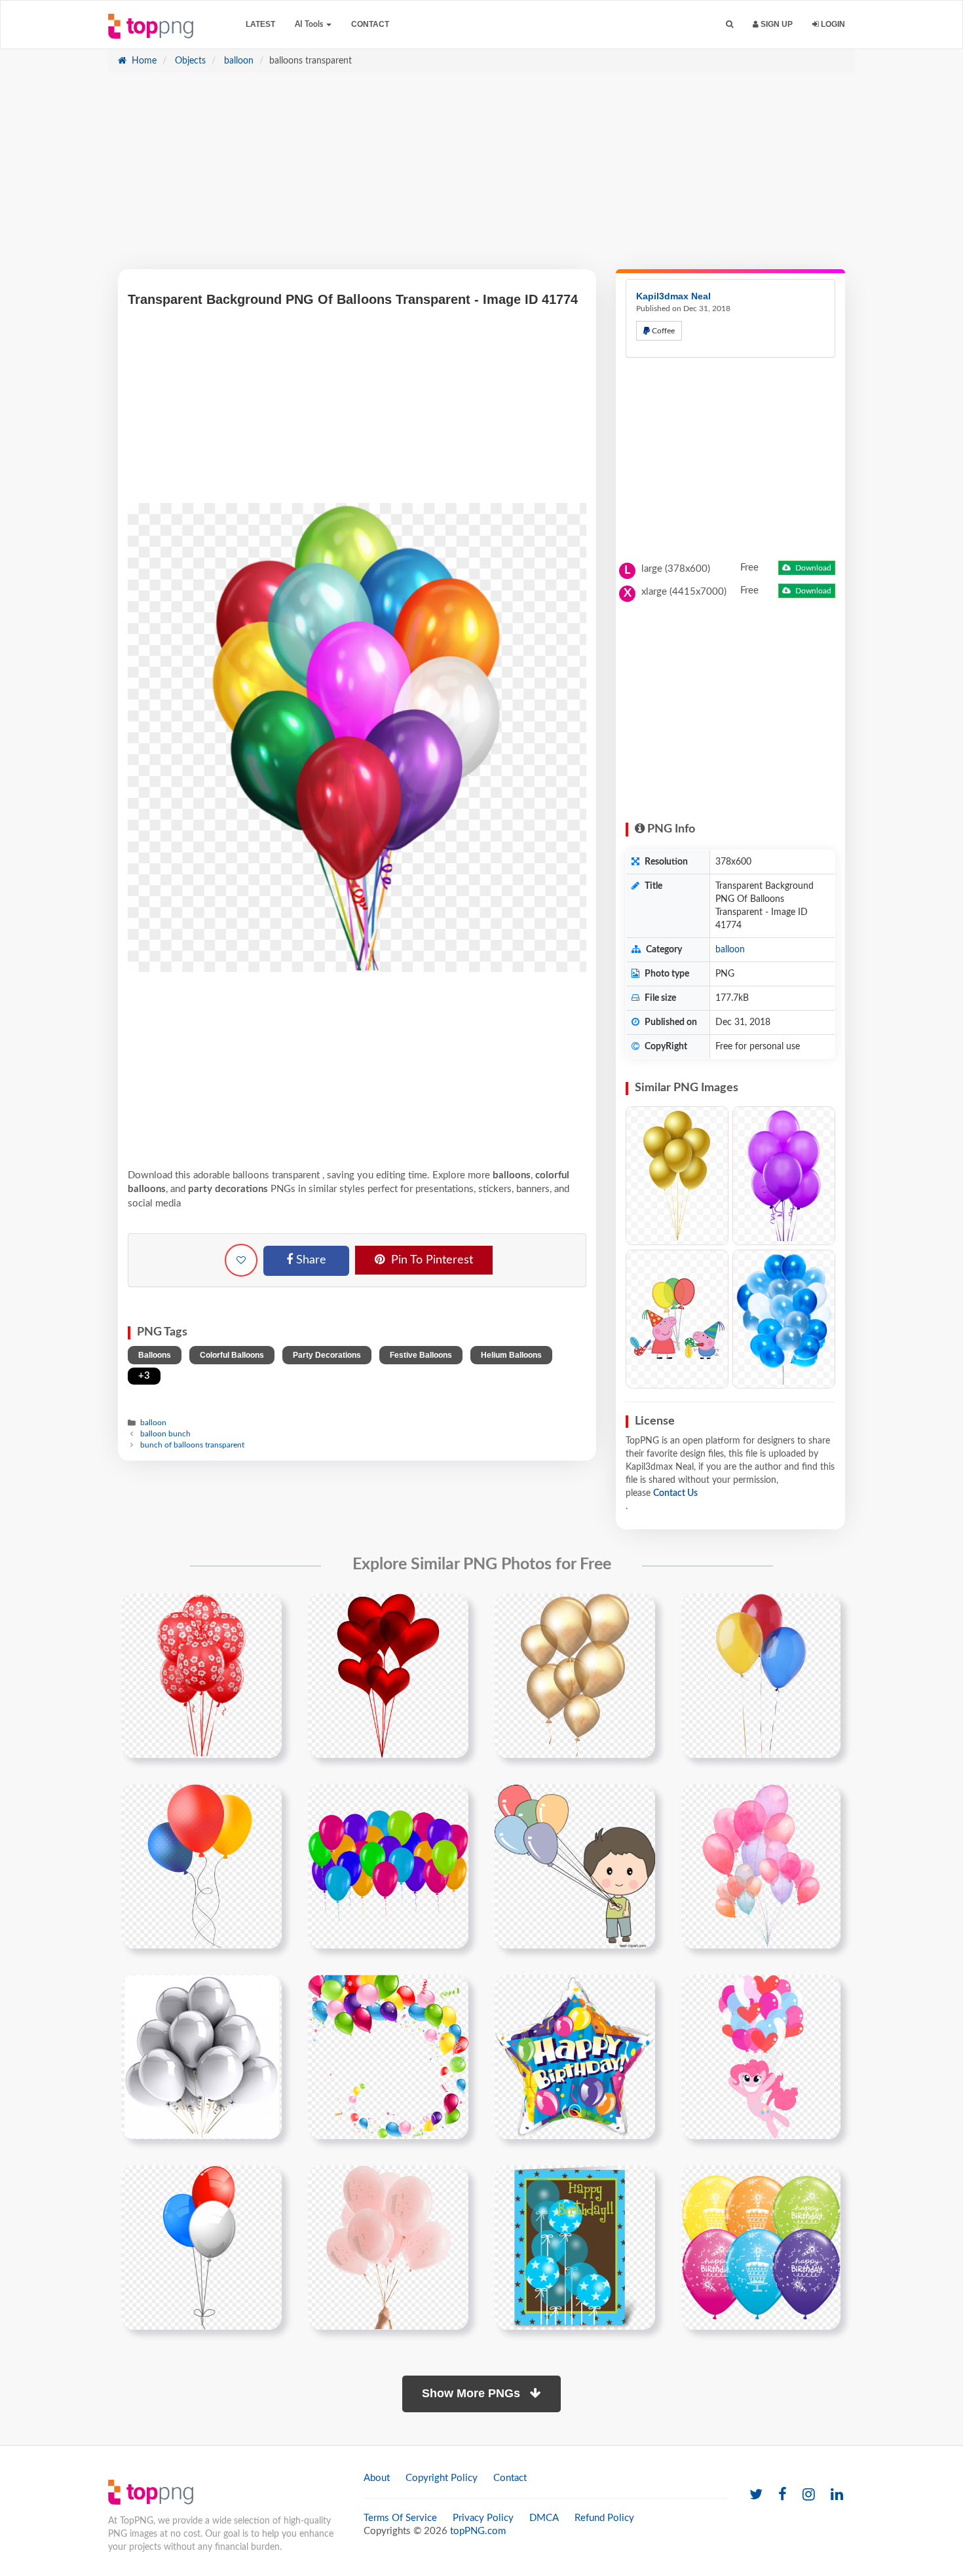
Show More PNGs (473, 2393)
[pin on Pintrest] (264, 1611)
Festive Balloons (421, 1355)
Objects (189, 61)
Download (812, 568)
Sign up (776, 24)
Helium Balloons (511, 1355)
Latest (260, 24)
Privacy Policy (483, 2518)
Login (832, 24)
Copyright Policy (442, 2478)
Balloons (155, 1355)
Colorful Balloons (232, 1355)
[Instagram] (809, 2495)
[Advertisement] (481, 177)
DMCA (544, 2518)
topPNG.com (478, 2531)
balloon (237, 61)
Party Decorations (327, 1355)
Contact (370, 24)
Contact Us (675, 1493)
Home (143, 61)
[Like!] (241, 1260)
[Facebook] (783, 2495)
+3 (144, 1376)
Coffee (662, 331)
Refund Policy (604, 2518)
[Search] (729, 25)
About (377, 2478)
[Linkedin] (837, 2495)
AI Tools (310, 24)
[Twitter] (756, 2495)
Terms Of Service (400, 2518)
